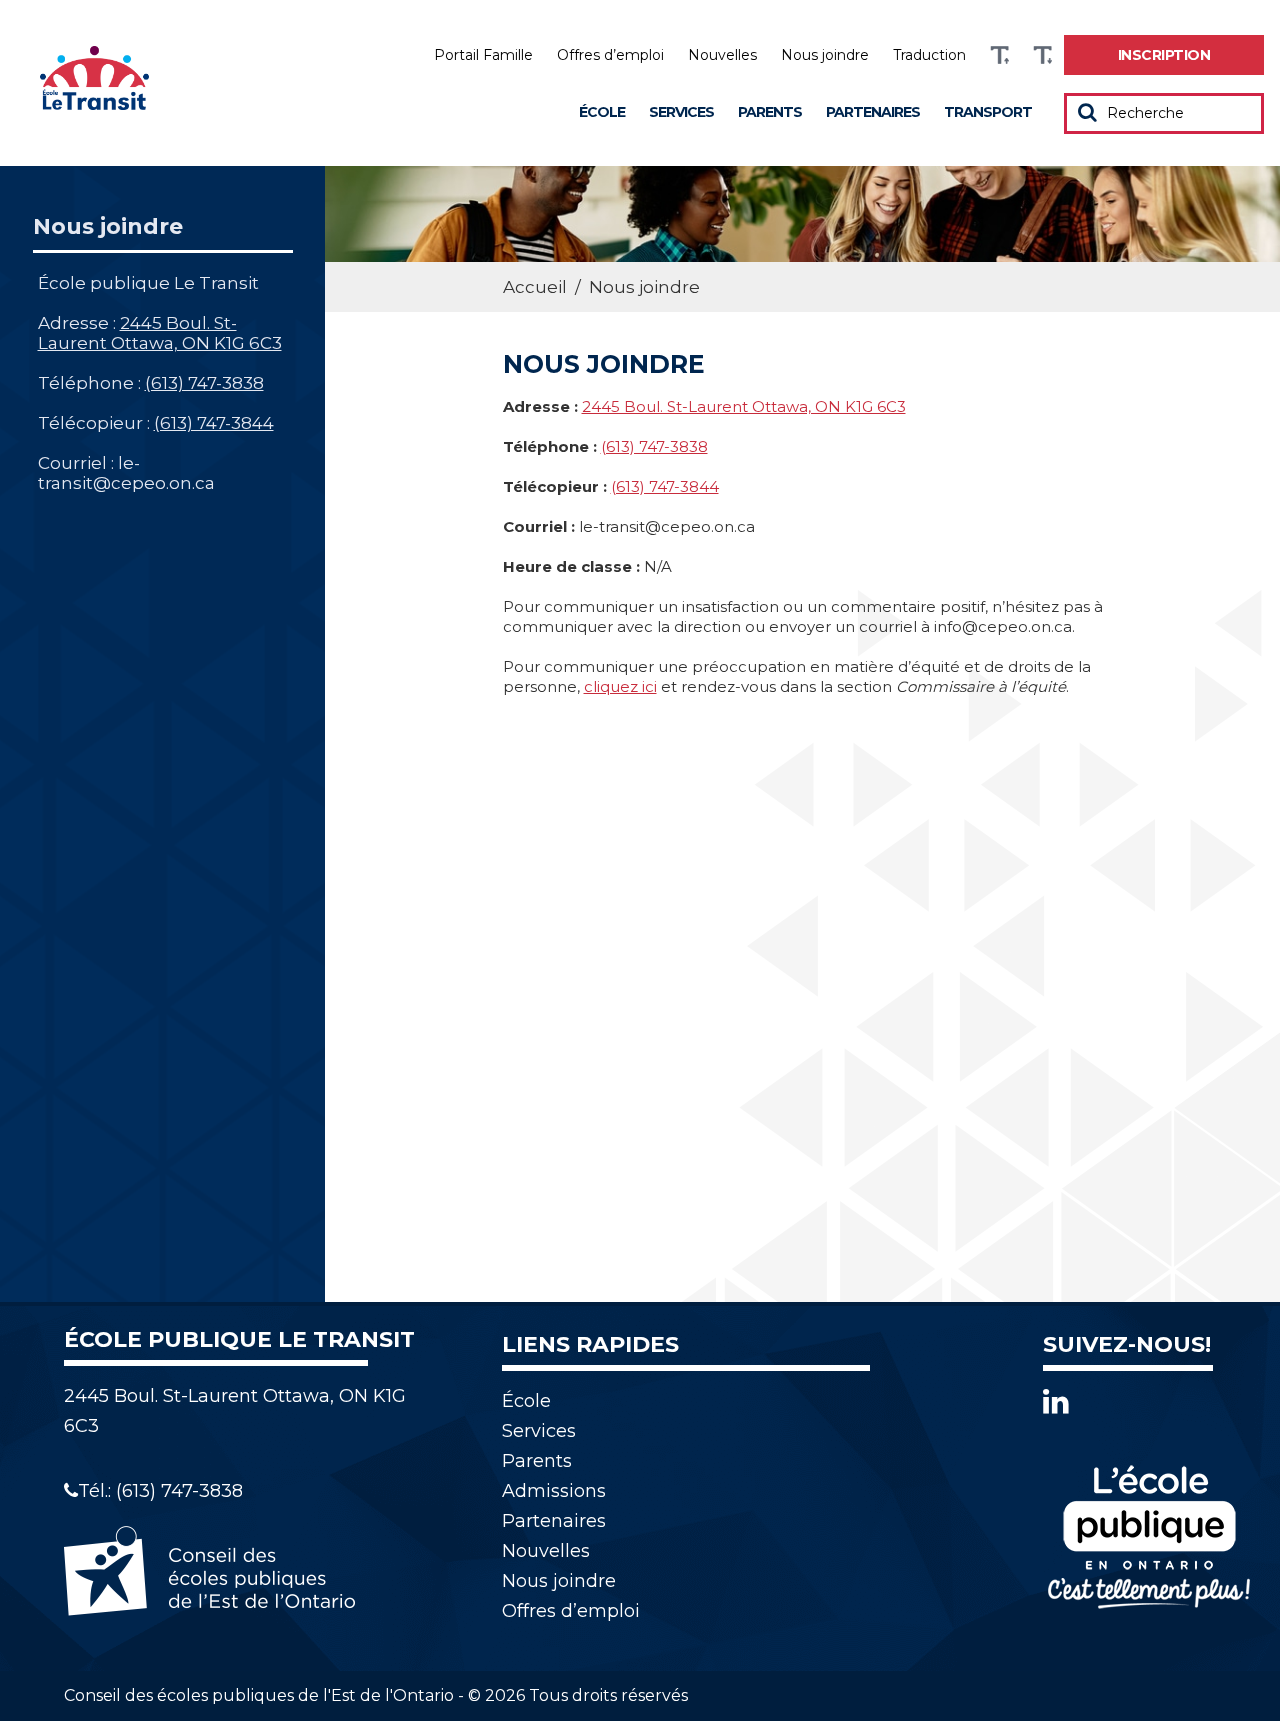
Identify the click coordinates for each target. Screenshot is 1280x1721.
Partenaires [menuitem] (873, 112)
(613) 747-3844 (214, 423)
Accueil (535, 287)
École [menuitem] (602, 112)
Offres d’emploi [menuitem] (610, 55)
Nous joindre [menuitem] (825, 55)
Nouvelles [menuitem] (722, 55)
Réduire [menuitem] (1042, 55)
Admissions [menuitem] (554, 1491)
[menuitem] (1164, 55)
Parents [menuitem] (770, 112)
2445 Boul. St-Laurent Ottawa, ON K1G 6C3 (160, 333)
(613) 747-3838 (204, 383)
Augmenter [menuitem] (999, 55)
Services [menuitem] (681, 112)
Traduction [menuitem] (929, 55)
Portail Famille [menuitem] (483, 55)
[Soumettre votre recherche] (1087, 112)
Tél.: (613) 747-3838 (160, 1491)
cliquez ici (620, 686)
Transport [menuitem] (988, 112)
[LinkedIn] (1056, 1401)
